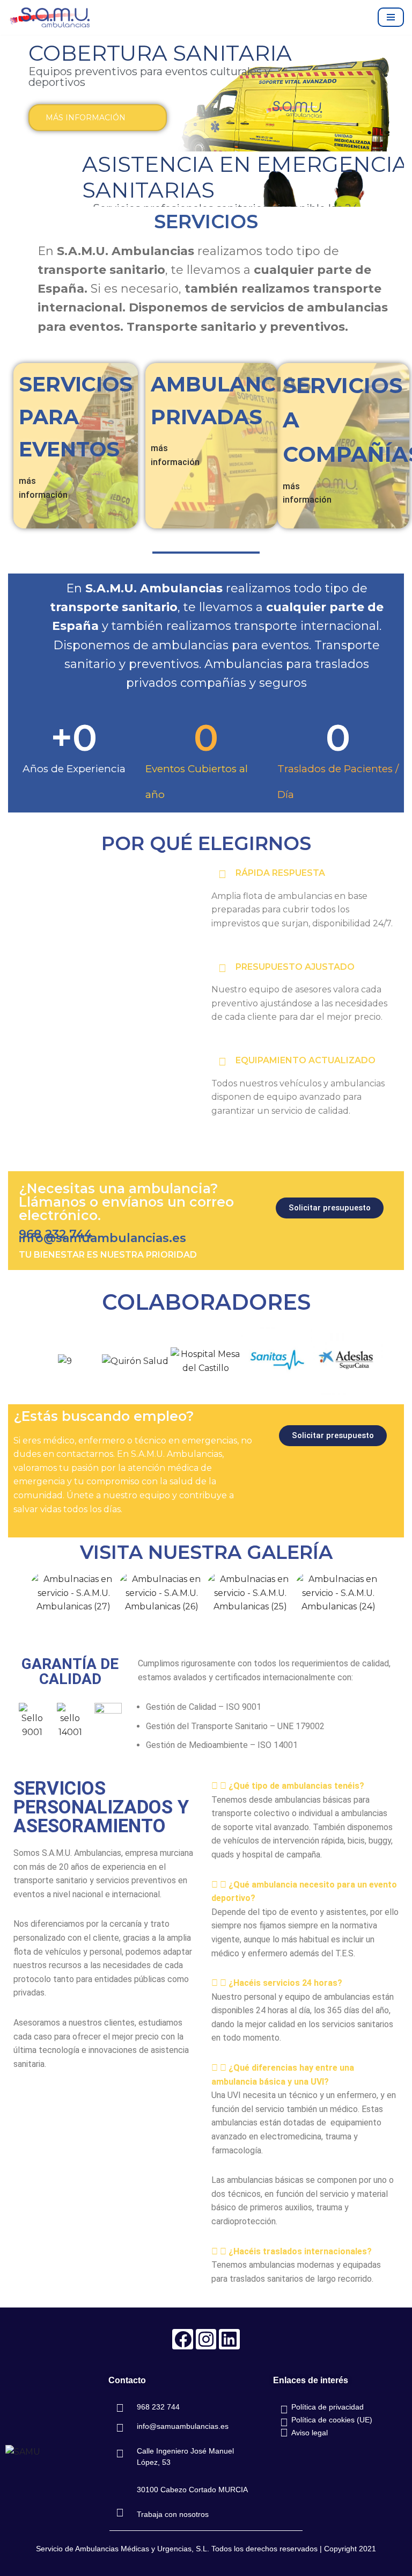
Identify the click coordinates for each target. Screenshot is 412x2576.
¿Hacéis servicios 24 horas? (285, 1983)
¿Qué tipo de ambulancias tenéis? (296, 1786)
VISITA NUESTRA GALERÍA (206, 1552)
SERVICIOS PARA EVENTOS (76, 417)
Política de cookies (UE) (332, 2420)
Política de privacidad (328, 2407)
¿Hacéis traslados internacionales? (300, 2251)
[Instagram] (206, 2339)
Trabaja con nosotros (173, 2514)
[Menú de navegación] (391, 17)
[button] (19, 1362)
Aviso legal (310, 2433)
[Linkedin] (229, 2339)
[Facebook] (182, 2339)
